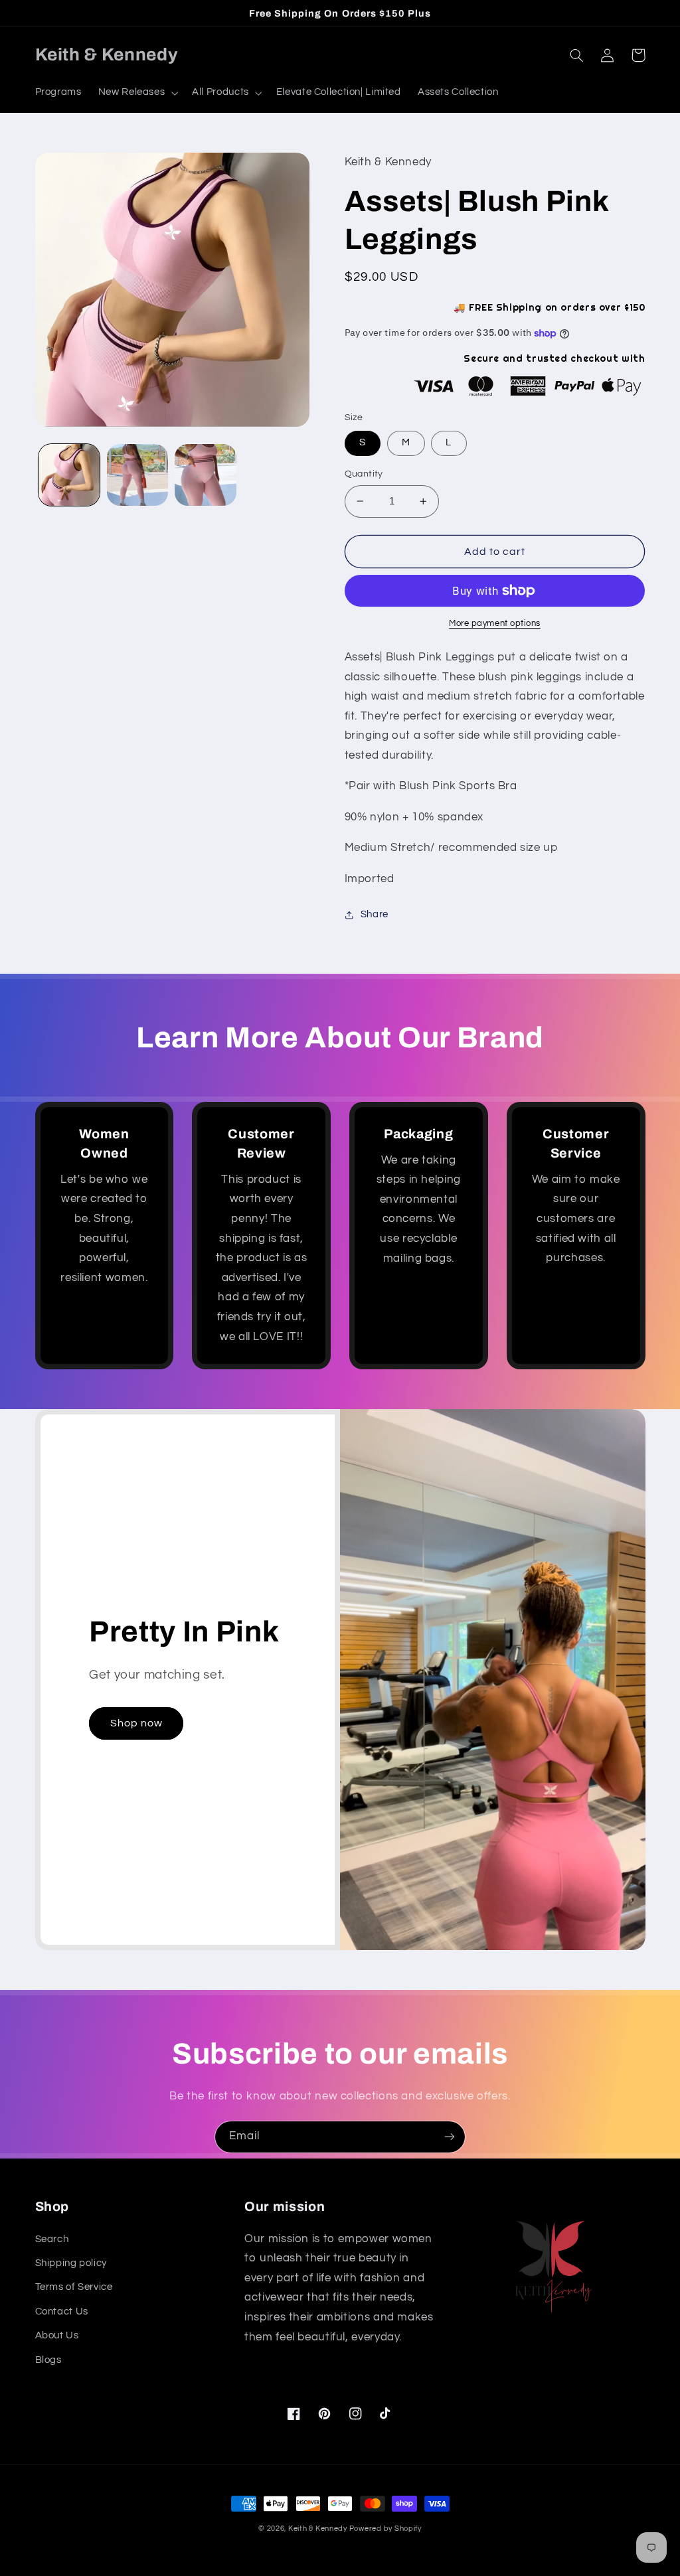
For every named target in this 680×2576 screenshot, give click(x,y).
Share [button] (375, 914)
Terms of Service (74, 2287)
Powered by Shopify (385, 2529)
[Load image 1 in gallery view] (69, 475)
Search (52, 2239)
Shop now (136, 1723)
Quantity (364, 474)
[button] (137, 93)
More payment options (495, 624)
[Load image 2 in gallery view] (137, 475)
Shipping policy (71, 2263)
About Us (57, 2335)
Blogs (48, 2360)
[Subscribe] (450, 2137)
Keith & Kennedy (319, 2529)
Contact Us (62, 2311)
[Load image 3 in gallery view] (205, 475)
